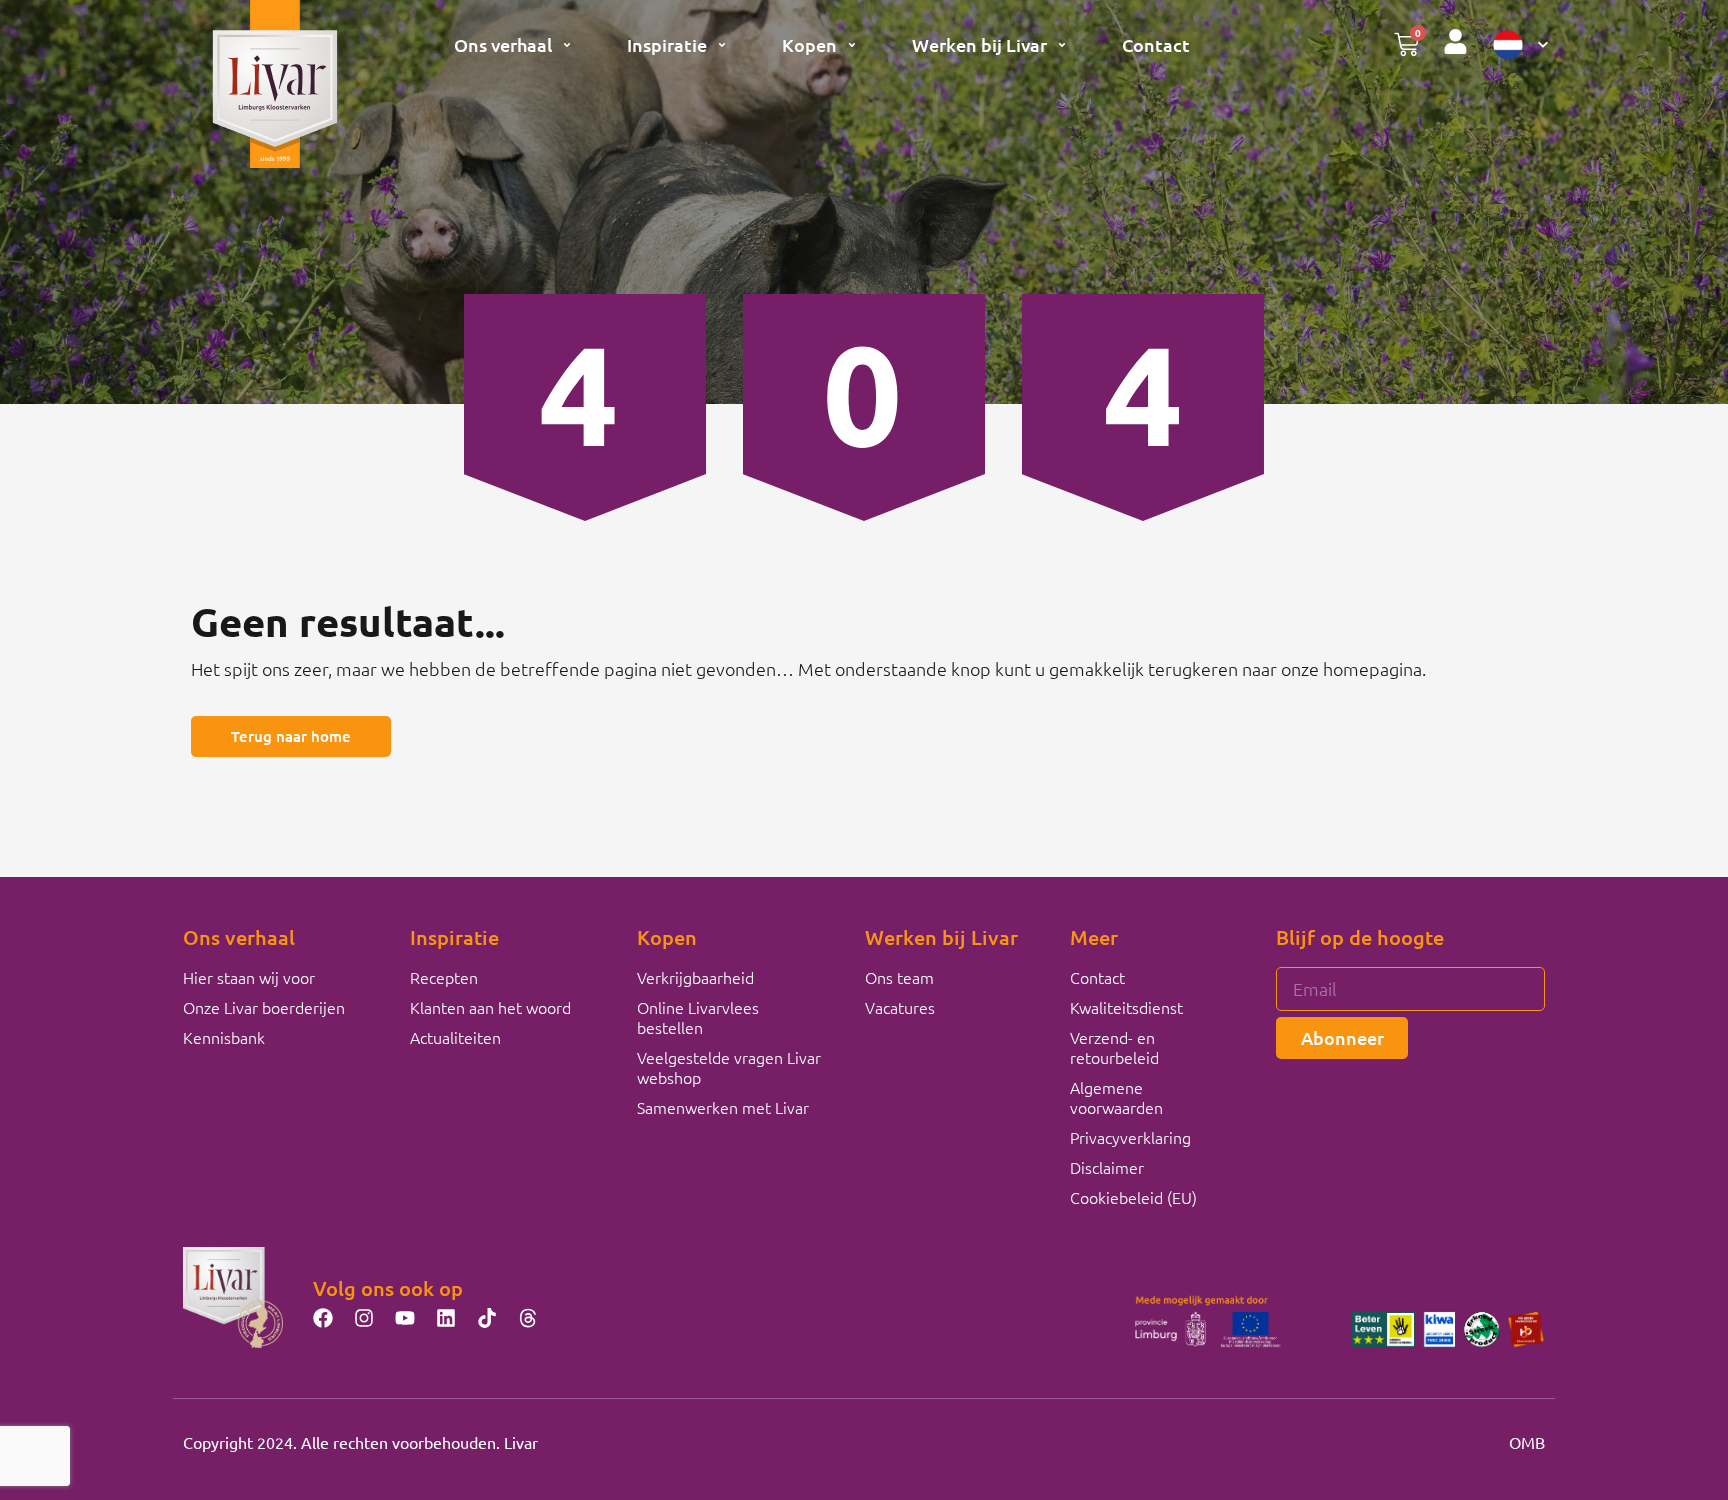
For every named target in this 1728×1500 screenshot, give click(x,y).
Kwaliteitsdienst (1126, 1007)
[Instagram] (364, 1318)
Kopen (809, 44)
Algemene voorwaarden (1116, 1097)
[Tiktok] (487, 1318)
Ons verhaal (503, 44)
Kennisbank (224, 1037)
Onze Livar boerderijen (264, 1007)
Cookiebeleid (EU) (1133, 1197)
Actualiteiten (455, 1037)
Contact (1156, 44)
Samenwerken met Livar (723, 1107)
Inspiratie (667, 44)
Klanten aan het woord (490, 1007)
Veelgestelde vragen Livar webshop (729, 1067)
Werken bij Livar (979, 44)
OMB (1527, 1442)
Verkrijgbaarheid (695, 977)
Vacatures (900, 1007)
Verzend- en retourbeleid (1114, 1047)
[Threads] (528, 1318)
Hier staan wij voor (249, 977)
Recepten (444, 977)
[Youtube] (405, 1318)
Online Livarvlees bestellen (698, 1017)
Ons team (899, 977)
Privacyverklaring (1130, 1137)
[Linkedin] (446, 1318)
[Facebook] (323, 1318)
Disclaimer (1107, 1167)
